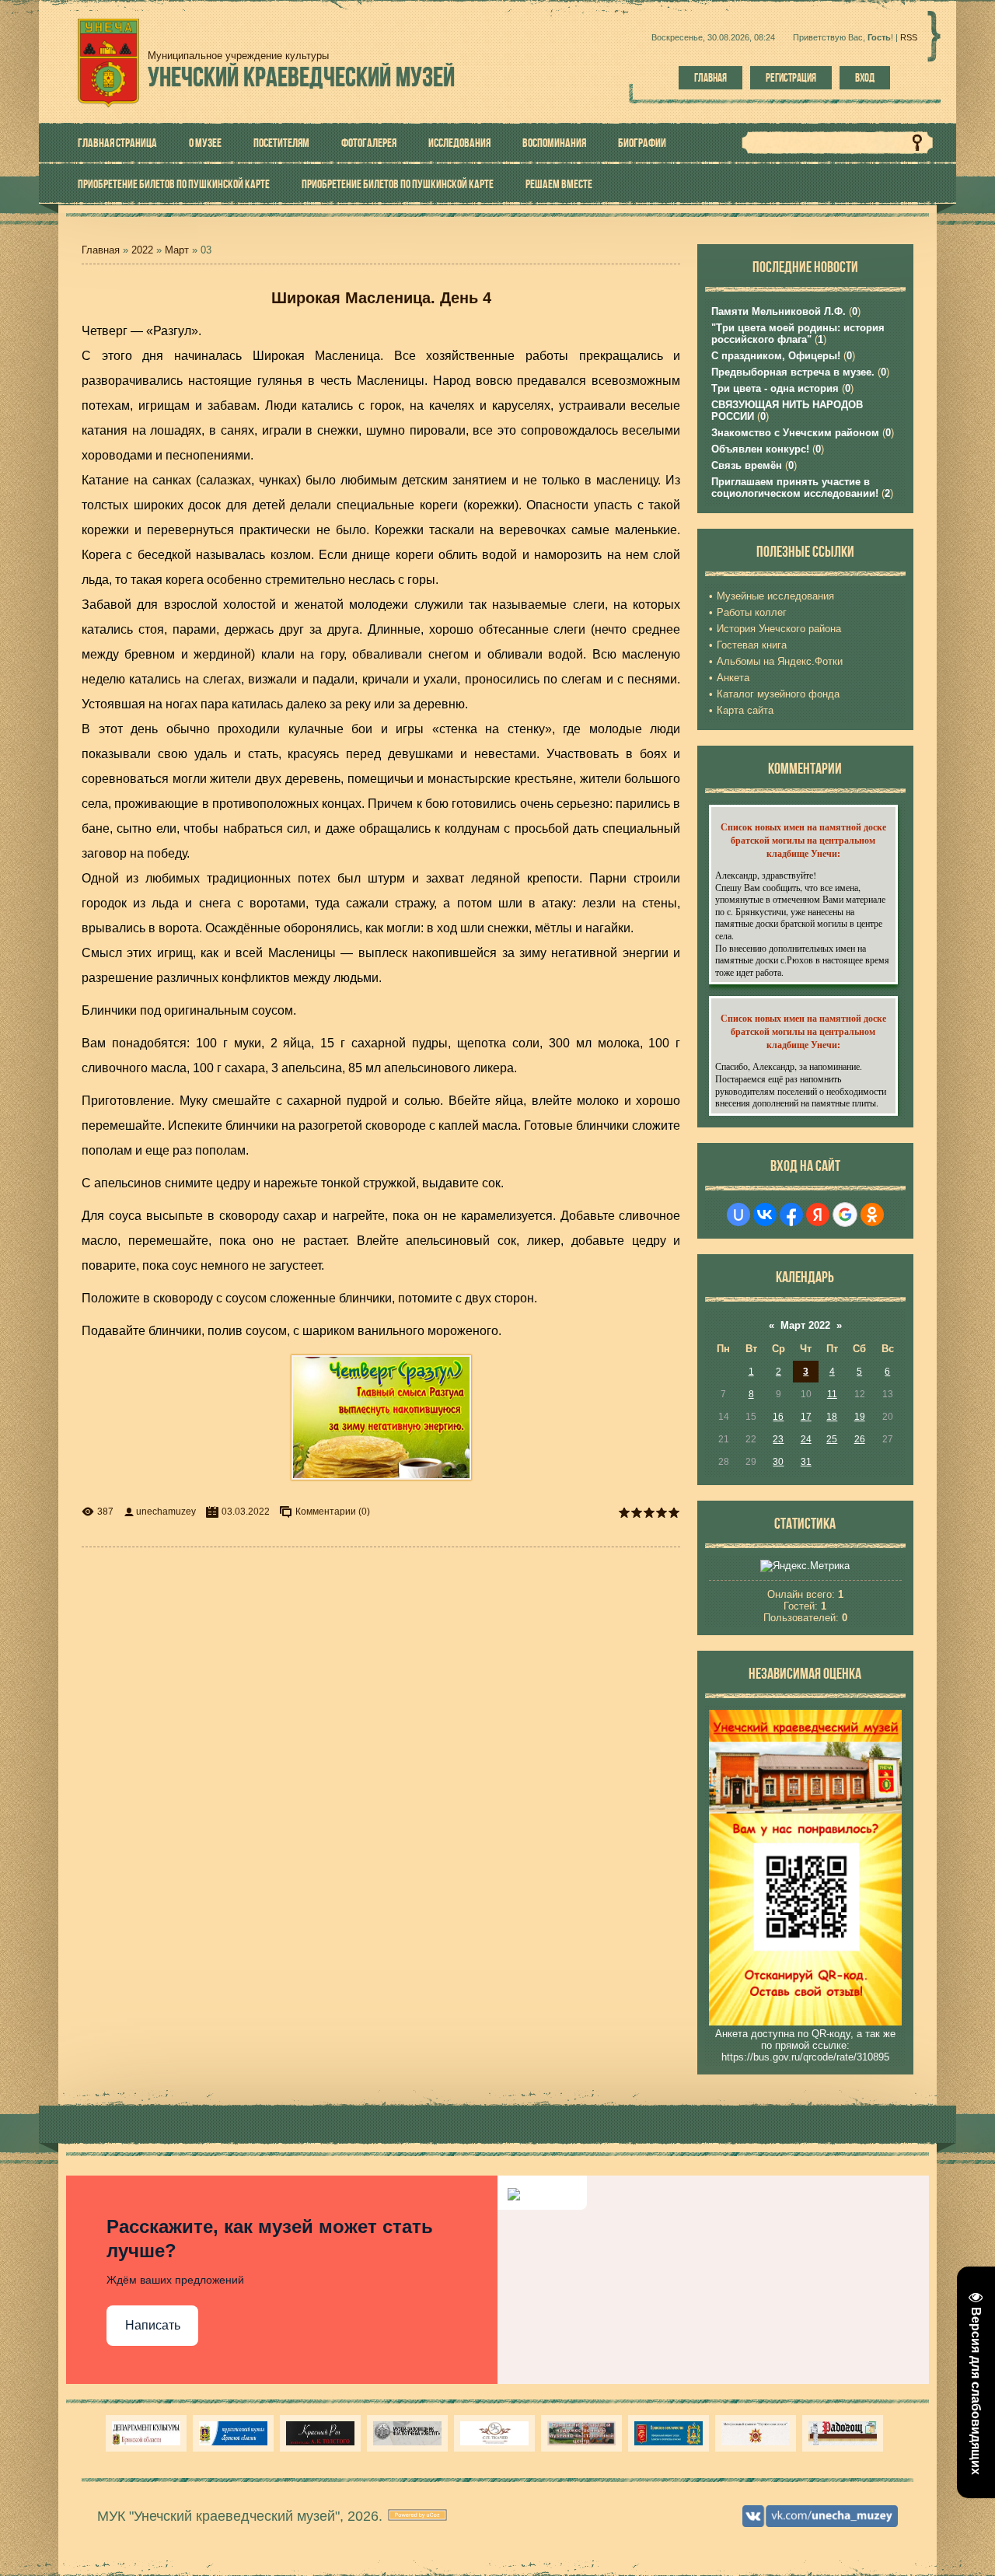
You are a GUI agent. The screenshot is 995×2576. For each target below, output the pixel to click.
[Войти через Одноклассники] (872, 1215)
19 (860, 1417)
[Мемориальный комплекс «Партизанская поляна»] (756, 2433)
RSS (909, 37)
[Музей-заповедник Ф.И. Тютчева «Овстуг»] (407, 2433)
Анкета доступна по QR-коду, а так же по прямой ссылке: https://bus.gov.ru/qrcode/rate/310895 (805, 2045)
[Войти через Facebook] (791, 1215)
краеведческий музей (301, 77)
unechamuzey (166, 1512)
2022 (142, 250)
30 (778, 1462)
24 (806, 1439)
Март (177, 250)
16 (778, 1417)
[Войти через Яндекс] (818, 1215)
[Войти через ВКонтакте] (765, 1215)
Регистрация (791, 78)
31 (806, 1462)
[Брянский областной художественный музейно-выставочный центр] (581, 2433)
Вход (865, 78)
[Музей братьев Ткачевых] (494, 2433)
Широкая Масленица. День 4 (381, 298)
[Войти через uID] (738, 1215)
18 (832, 1417)
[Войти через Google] (845, 1215)
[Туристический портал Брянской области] (233, 2433)
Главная (710, 78)
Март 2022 (805, 1325)
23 (778, 1439)
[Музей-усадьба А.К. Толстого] (320, 2433)
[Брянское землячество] (669, 2433)
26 (860, 1439)
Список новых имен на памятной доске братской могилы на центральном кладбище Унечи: (803, 840)
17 (806, 1417)
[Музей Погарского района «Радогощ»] (843, 2433)
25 (832, 1439)
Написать (153, 2325)
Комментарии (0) (333, 1512)
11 (832, 1394)
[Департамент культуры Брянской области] (146, 2433)
